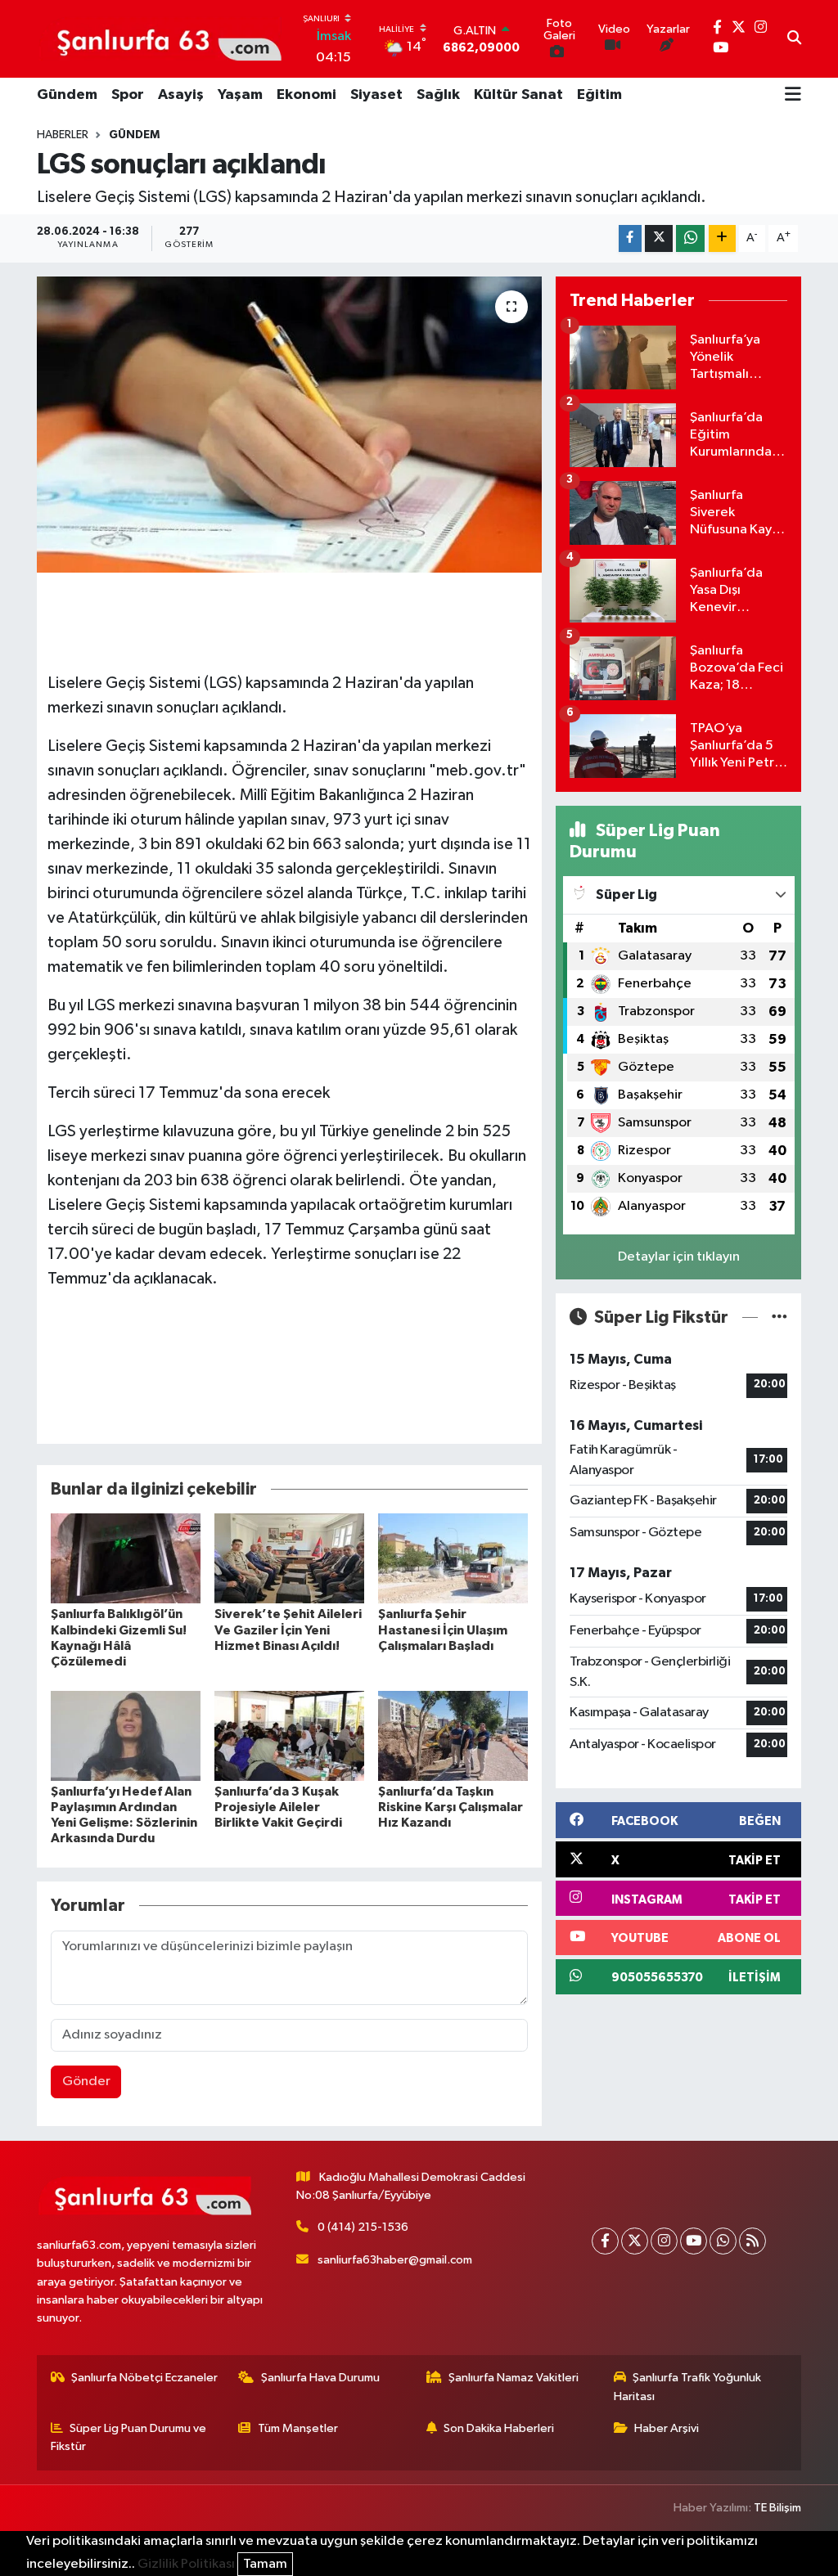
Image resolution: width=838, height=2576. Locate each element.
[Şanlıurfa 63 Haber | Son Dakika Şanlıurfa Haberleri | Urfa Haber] (160, 38)
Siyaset (376, 95)
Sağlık (438, 95)
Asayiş (181, 95)
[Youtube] (694, 2241)
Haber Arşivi (667, 2428)
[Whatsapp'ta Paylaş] (690, 238)
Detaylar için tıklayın (679, 1257)
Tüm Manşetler (298, 2428)
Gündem (67, 95)
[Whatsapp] (723, 2241)
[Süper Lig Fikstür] (779, 1317)
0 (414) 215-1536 (363, 2227)
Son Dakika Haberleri (499, 2428)
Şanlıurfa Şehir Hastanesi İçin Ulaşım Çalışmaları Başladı (443, 1630)
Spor (128, 95)
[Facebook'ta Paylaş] (630, 238)
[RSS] (752, 2241)
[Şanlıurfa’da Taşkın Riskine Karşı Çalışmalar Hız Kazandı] (453, 1735)
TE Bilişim (777, 2508)
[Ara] (794, 39)
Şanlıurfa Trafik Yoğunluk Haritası (688, 2387)
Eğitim (599, 95)
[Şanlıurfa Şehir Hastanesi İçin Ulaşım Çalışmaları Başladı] (453, 1558)
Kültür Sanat (518, 95)
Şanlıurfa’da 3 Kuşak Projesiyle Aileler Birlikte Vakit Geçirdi (278, 1807)
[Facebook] (605, 2241)
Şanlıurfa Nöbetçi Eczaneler (144, 2378)
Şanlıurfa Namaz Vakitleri (514, 2378)
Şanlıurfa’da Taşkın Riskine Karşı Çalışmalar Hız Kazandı (451, 1807)
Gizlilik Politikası (186, 2564)
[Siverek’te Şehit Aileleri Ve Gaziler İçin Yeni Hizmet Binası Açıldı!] (289, 1558)
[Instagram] (664, 2241)
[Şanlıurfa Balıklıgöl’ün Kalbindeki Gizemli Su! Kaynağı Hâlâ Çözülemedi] (126, 1558)
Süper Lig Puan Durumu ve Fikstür (129, 2437)
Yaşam (240, 95)
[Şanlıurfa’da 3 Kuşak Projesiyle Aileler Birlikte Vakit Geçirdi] (289, 1735)
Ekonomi (306, 95)
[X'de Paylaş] (659, 238)
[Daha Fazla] (722, 238)
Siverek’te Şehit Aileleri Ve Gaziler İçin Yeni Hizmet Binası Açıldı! (288, 1630)
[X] (635, 2241)
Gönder (86, 2081)
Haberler (63, 135)
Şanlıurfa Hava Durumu (320, 2378)
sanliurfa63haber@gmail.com (395, 2260)
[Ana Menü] (793, 96)
